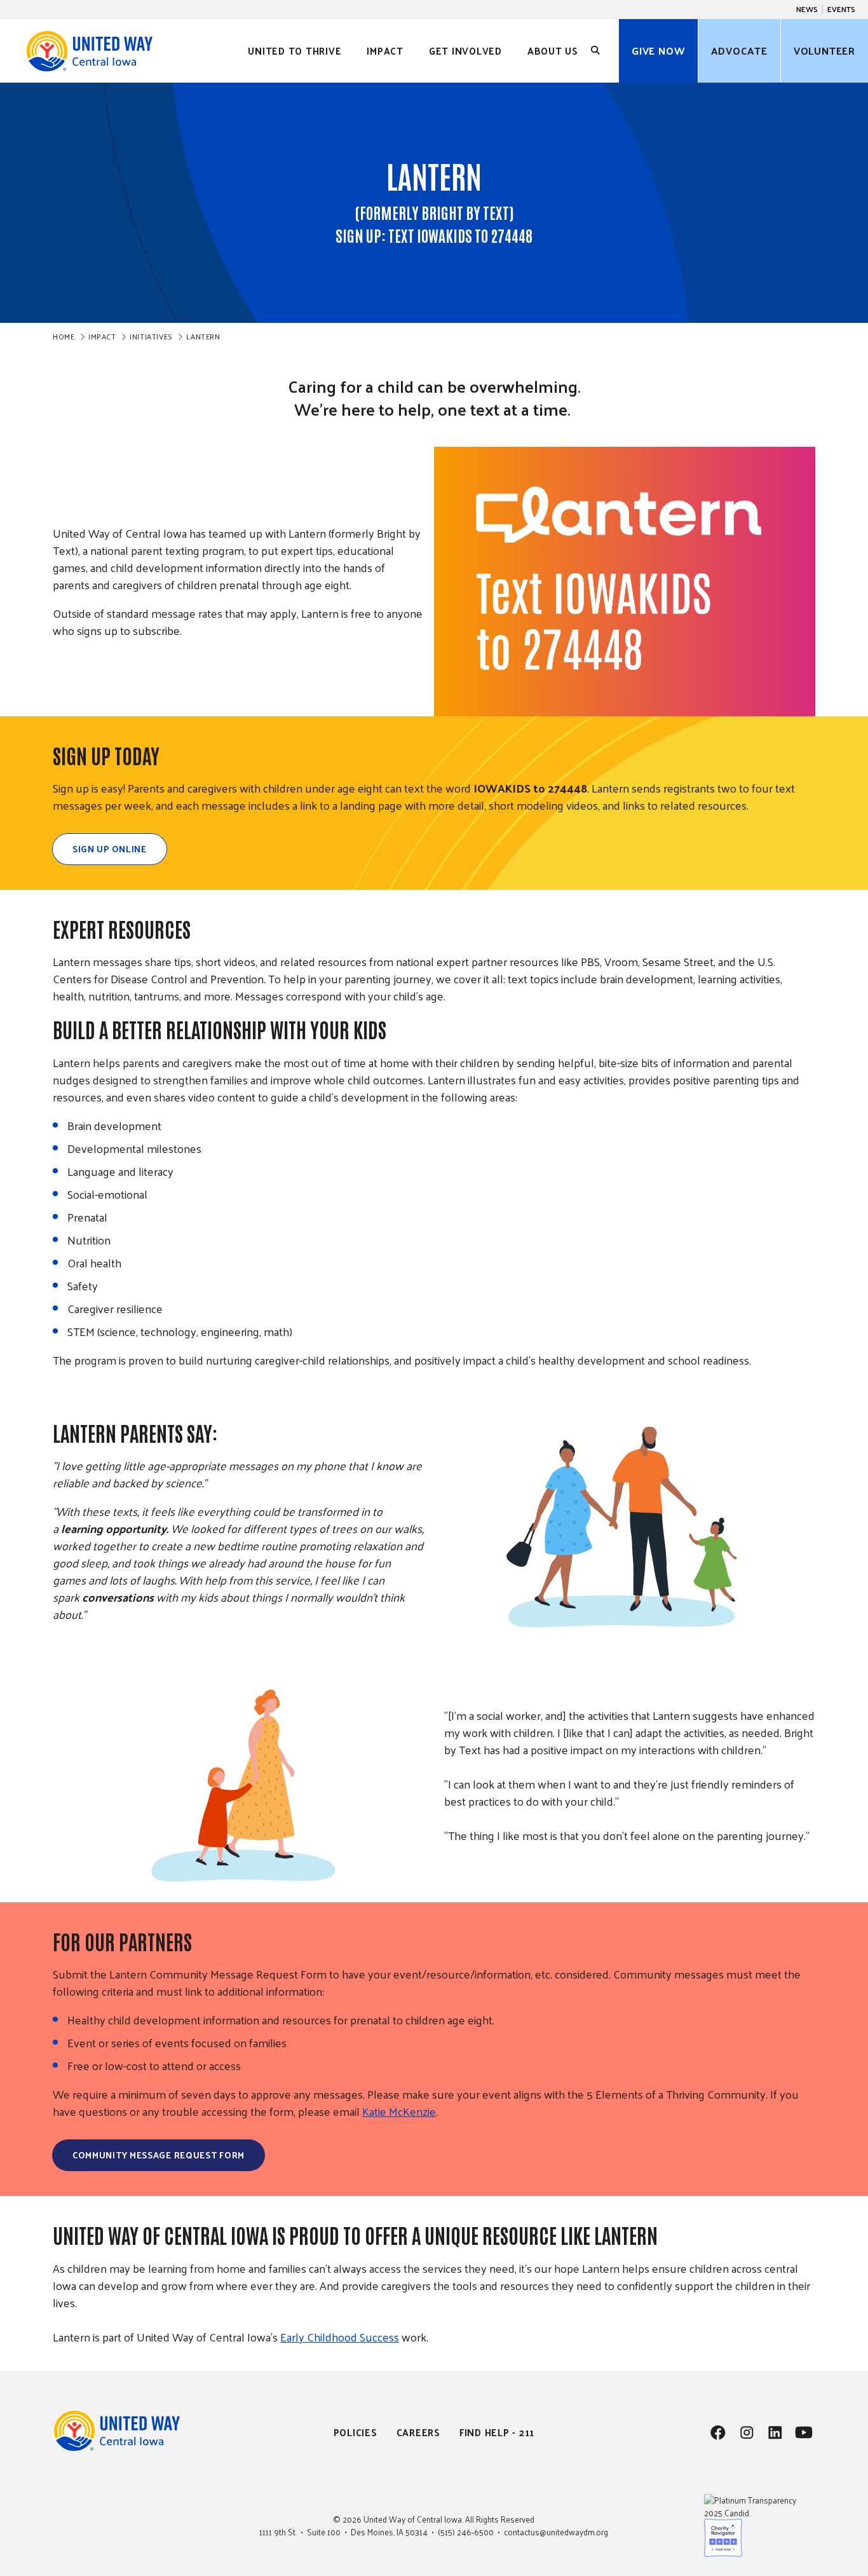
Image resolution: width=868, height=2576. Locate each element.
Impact (102, 336)
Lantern (203, 336)
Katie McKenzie (399, 2111)
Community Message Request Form (159, 2155)
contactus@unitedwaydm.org (556, 2532)
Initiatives (151, 336)
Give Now (658, 51)
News (807, 9)
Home (64, 336)
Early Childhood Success (340, 2337)
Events (841, 9)
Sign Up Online (110, 849)
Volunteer (824, 51)
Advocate (739, 51)
